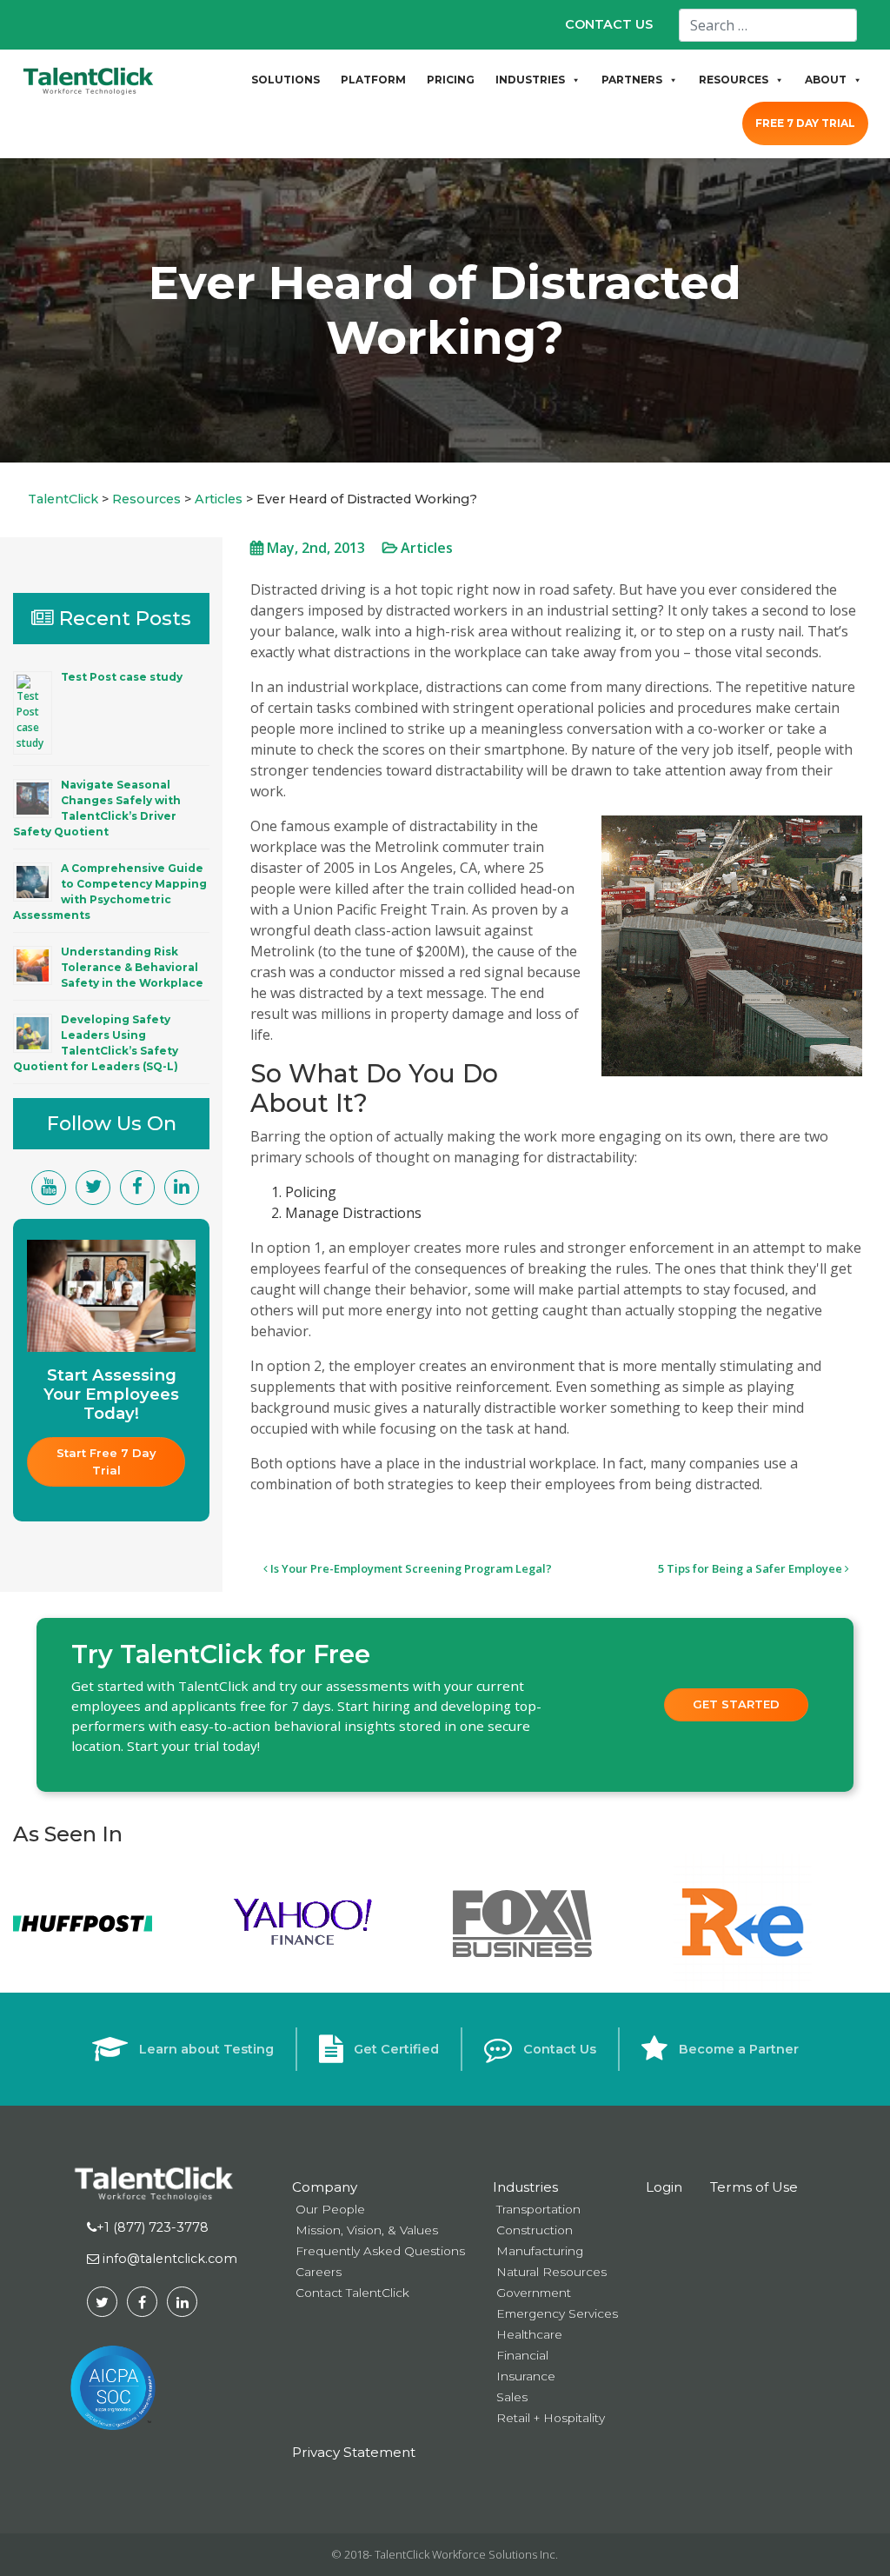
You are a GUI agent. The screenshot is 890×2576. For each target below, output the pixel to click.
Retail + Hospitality (551, 2418)
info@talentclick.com (168, 2259)
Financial (522, 2355)
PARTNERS (632, 80)
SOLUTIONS (286, 80)
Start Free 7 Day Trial (108, 1461)
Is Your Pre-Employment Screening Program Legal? (410, 1568)
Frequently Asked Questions (380, 2251)
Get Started (736, 1704)
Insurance (526, 2376)
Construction (535, 2230)
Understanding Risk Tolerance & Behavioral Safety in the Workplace (132, 967)
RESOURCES (734, 80)
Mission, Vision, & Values (367, 2230)
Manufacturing (540, 2251)
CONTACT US (609, 24)
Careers (319, 2272)
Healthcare (529, 2334)
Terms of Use (754, 2187)
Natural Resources (551, 2272)
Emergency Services (557, 2313)
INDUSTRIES (530, 80)
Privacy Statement (354, 2452)
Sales (512, 2397)
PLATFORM (373, 80)
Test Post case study (122, 677)
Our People (330, 2209)
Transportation (538, 2209)
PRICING (451, 80)
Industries (525, 2187)
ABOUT (826, 80)
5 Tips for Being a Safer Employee (751, 1568)
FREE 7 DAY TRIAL (805, 123)
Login (664, 2187)
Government (534, 2293)
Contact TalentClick (352, 2293)
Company (325, 2187)
